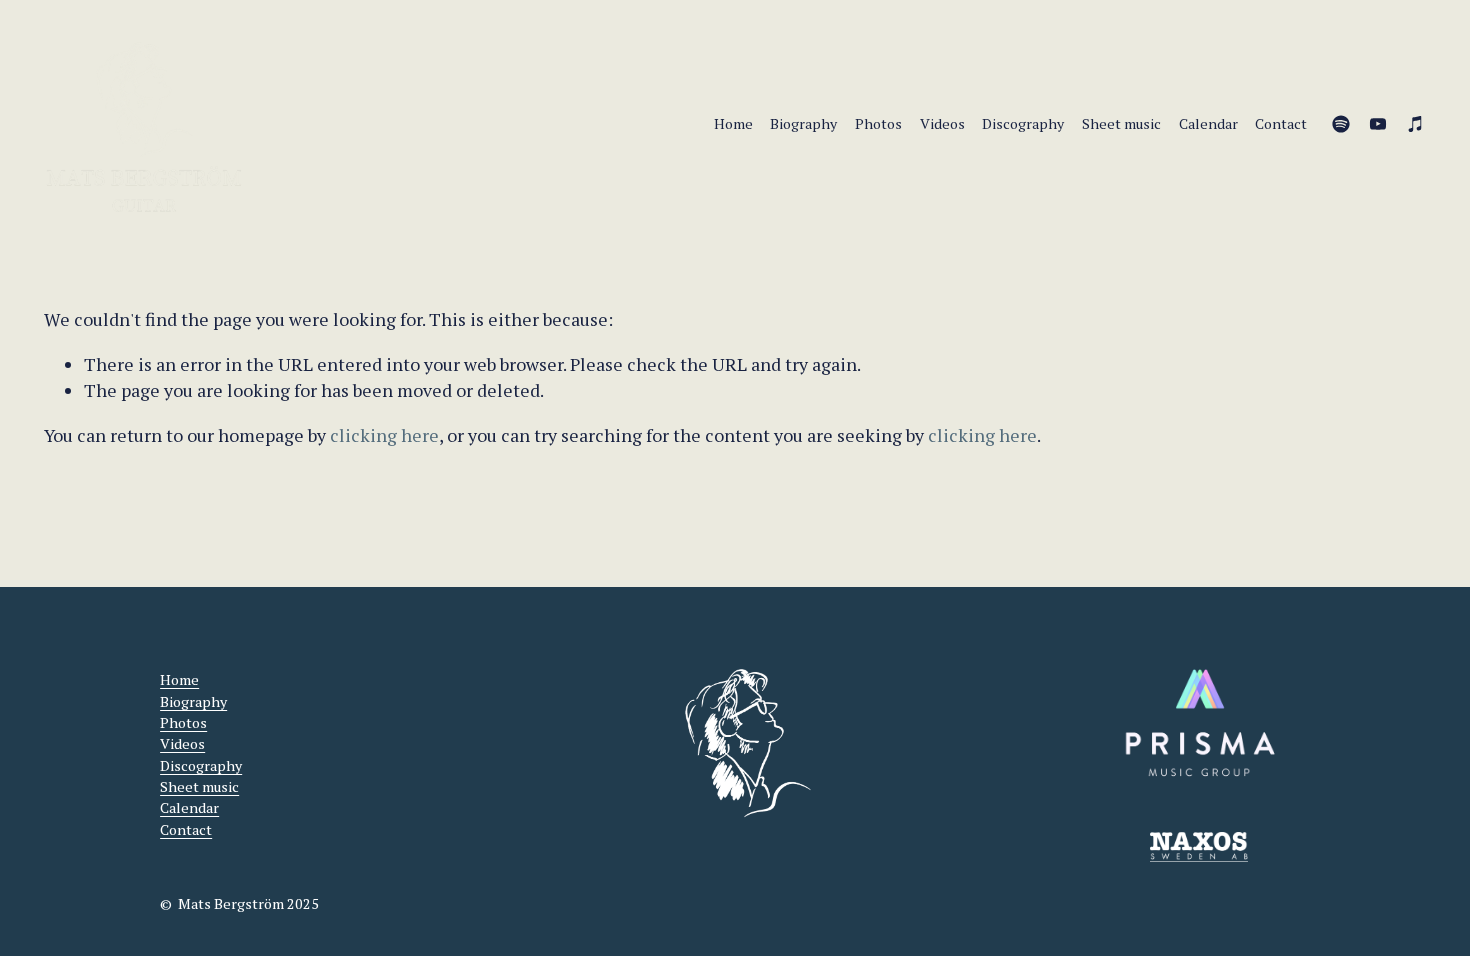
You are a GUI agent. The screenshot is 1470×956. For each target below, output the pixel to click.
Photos (878, 123)
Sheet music (1121, 123)
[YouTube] (1378, 124)
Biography (803, 123)
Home (733, 123)
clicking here (384, 435)
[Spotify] (1341, 124)
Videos (942, 123)
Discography (1023, 123)
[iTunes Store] (1416, 124)
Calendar (1208, 123)
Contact (1281, 123)
